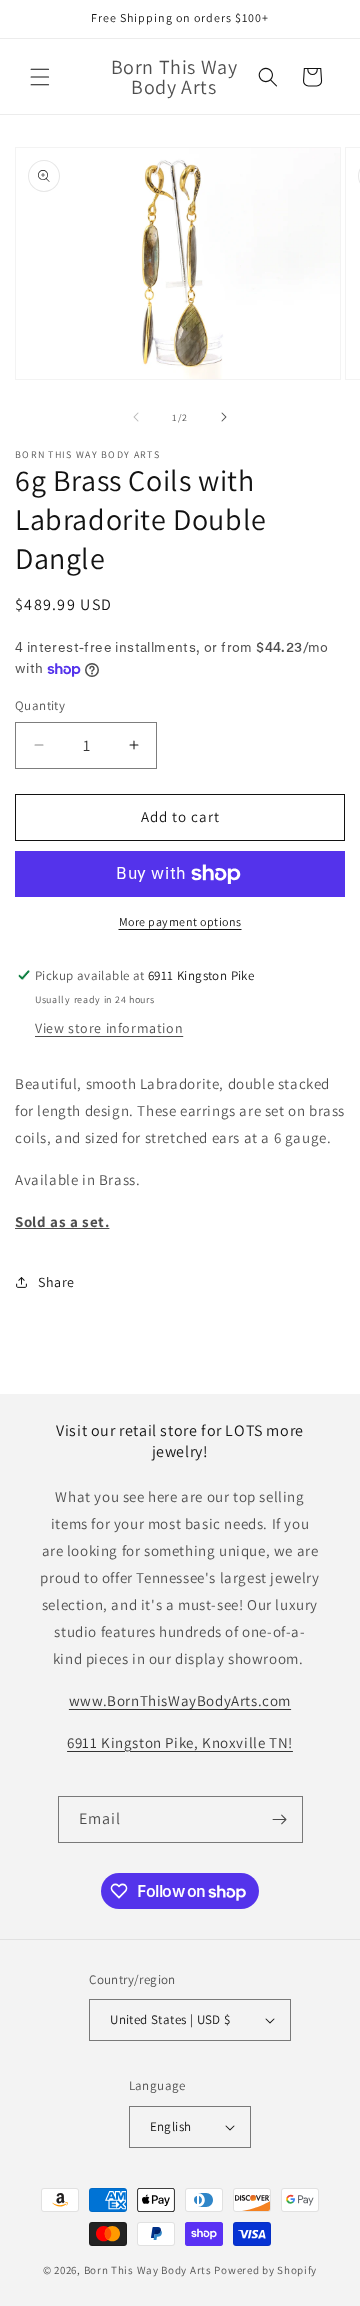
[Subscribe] (280, 1819)
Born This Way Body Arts (148, 2270)
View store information (109, 1028)
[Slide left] (136, 417)
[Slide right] (224, 417)
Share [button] (56, 1282)
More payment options (180, 921)
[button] (40, 77)
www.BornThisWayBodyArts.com (180, 1700)
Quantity (40, 705)
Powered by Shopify (265, 2270)
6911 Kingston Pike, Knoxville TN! (180, 1742)
